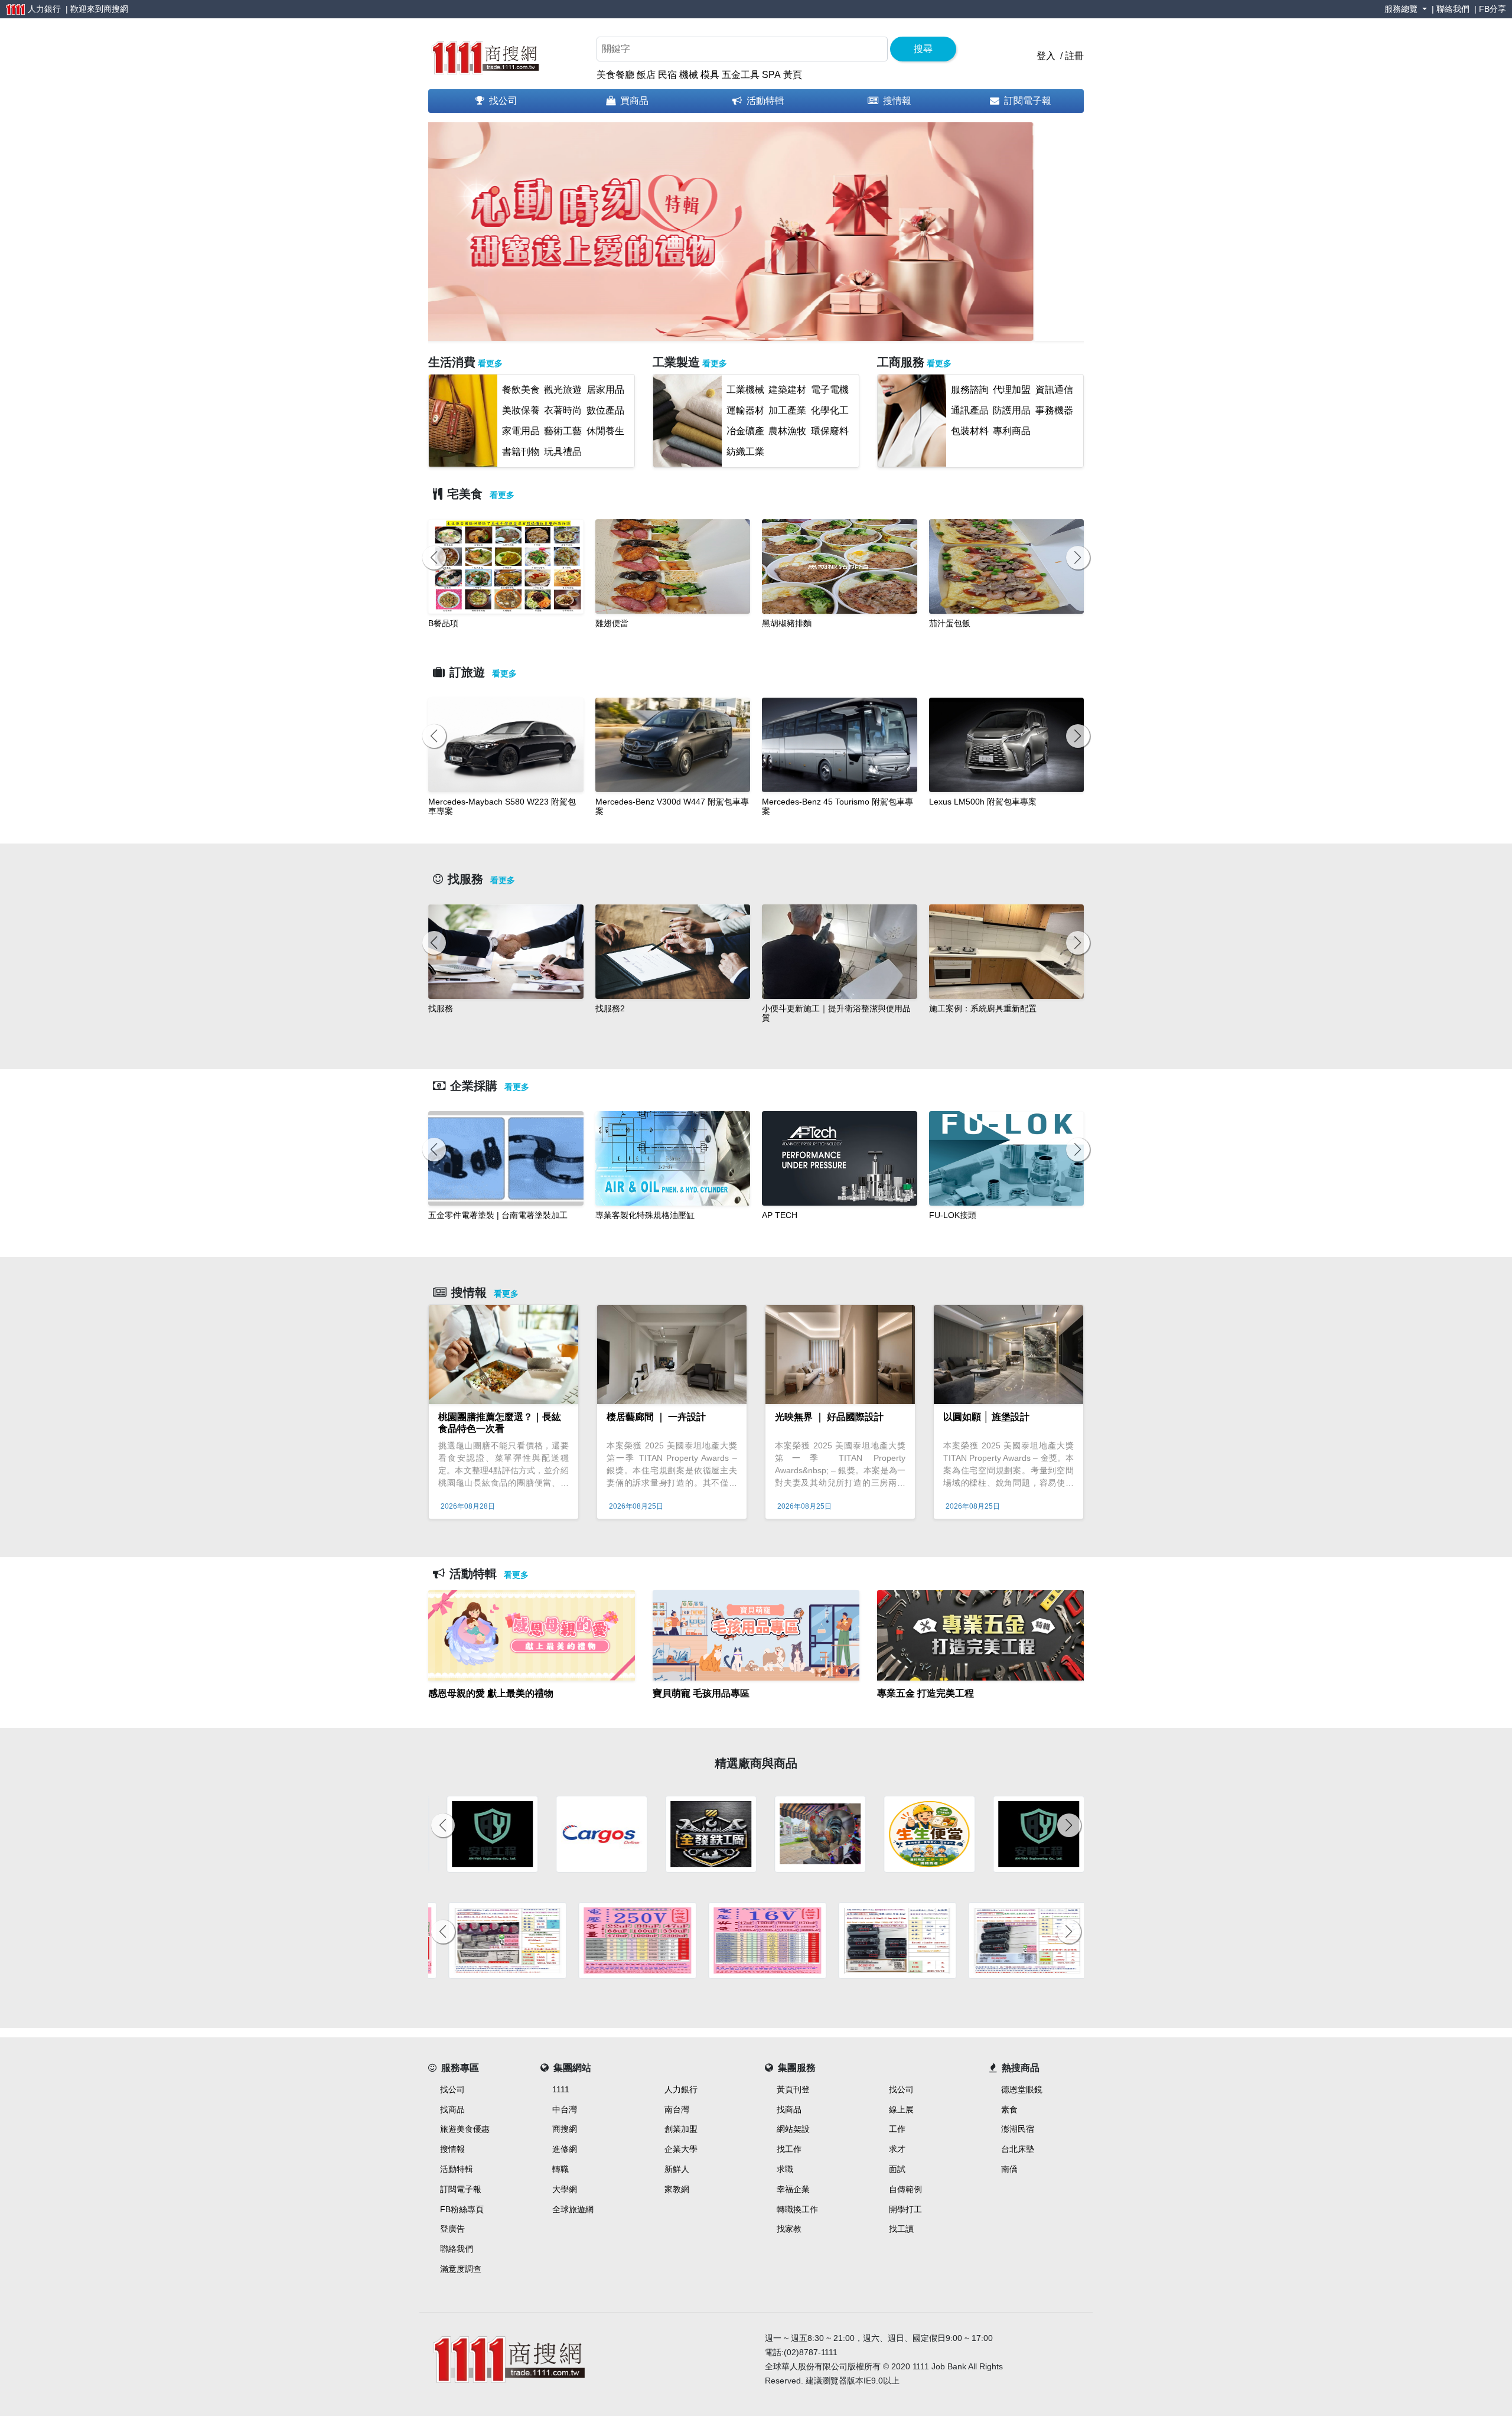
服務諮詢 (970, 390)
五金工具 (741, 75)
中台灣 (565, 2109)
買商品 (634, 101)
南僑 (1009, 2169)
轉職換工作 (797, 2209)
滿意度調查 (461, 2269)
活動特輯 (765, 101)
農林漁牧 (787, 431)
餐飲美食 (521, 390)
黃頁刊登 (793, 2089)
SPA (771, 75)
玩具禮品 (563, 452)
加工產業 (787, 410)
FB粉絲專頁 (462, 2209)
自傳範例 (905, 2189)
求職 (785, 2169)
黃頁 (793, 75)
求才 (897, 2149)
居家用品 (605, 390)
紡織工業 (745, 452)
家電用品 (521, 431)
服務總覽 (1402, 9)
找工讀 (901, 2229)
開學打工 (905, 2209)
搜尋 (923, 49)
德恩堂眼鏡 (1022, 2089)
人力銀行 (681, 2089)
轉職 (561, 2169)
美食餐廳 (615, 75)
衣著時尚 (563, 410)
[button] (470, 239)
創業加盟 (681, 2129)
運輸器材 (745, 410)
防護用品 (1012, 410)
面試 (897, 2169)
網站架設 (793, 2129)
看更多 (490, 363)
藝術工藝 (563, 431)
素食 (1009, 2109)
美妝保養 (521, 410)
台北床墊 (1018, 2149)
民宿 (667, 75)
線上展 (901, 2109)
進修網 (565, 2149)
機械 (689, 75)
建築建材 (787, 390)
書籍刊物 (521, 452)
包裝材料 (970, 431)
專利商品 (1012, 431)
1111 (561, 2089)
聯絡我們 (1453, 9)
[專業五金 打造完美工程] (980, 1708)
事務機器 (1054, 410)
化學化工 (830, 410)
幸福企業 (793, 2189)
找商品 (452, 2109)
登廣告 (452, 2229)
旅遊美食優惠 (465, 2129)
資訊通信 (1054, 390)
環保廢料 (830, 431)
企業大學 (681, 2149)
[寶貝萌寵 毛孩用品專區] (756, 1708)
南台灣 (677, 2109)
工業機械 (745, 390)
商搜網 (116, 9)
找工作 (789, 2149)
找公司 (503, 101)
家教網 (677, 2189)
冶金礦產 (745, 431)
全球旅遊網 (573, 2209)
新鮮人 (677, 2169)
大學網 (565, 2189)
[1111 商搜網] (485, 55)
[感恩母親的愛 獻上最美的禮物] (532, 1708)
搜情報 (897, 101)
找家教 (789, 2229)
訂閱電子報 (1028, 101)
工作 (897, 2129)
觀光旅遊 (563, 390)
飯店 (646, 75)
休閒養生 (605, 431)
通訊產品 (970, 410)
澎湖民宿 (1018, 2129)
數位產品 (605, 410)
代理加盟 (1012, 390)
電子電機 (830, 390)
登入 (1046, 56)
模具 (710, 75)
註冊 (1074, 56)
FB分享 (1493, 9)
